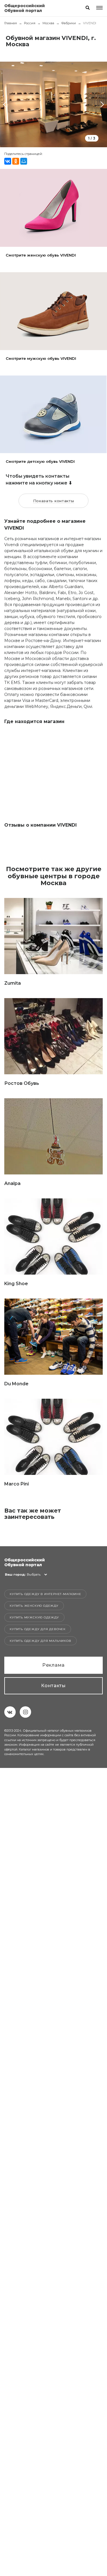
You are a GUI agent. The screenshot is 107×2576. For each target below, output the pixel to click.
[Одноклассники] (16, 161)
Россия (30, 23)
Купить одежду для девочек (38, 1629)
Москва (48, 23)
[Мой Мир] (24, 161)
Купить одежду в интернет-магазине (45, 1594)
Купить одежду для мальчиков (41, 1641)
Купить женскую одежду (34, 1606)
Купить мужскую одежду (34, 1617)
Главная (11, 23)
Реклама (53, 1665)
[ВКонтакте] (8, 161)
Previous (6, 104)
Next (101, 104)
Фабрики (69, 23)
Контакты (53, 1686)
